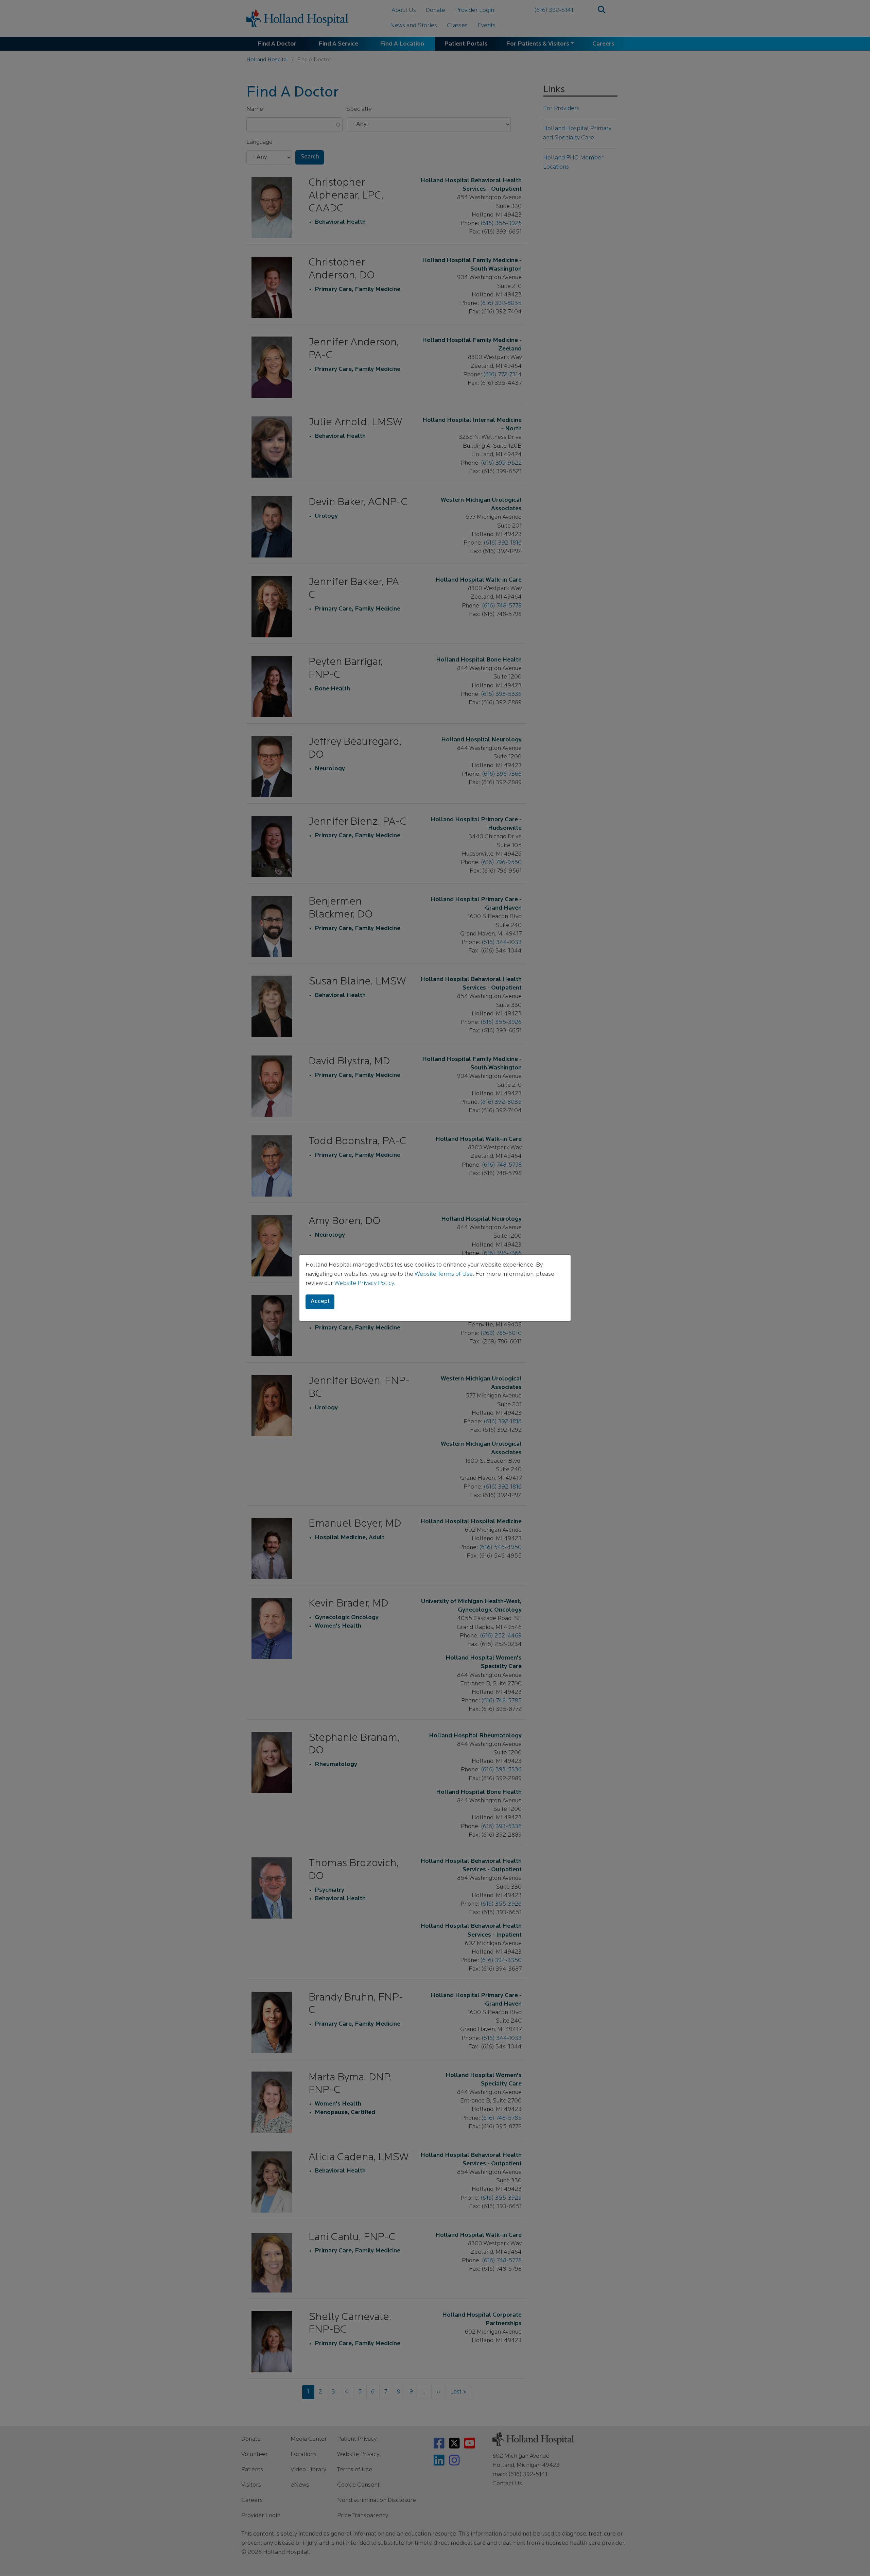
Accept (320, 1302)
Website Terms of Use (444, 1274)
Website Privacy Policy (364, 1284)
